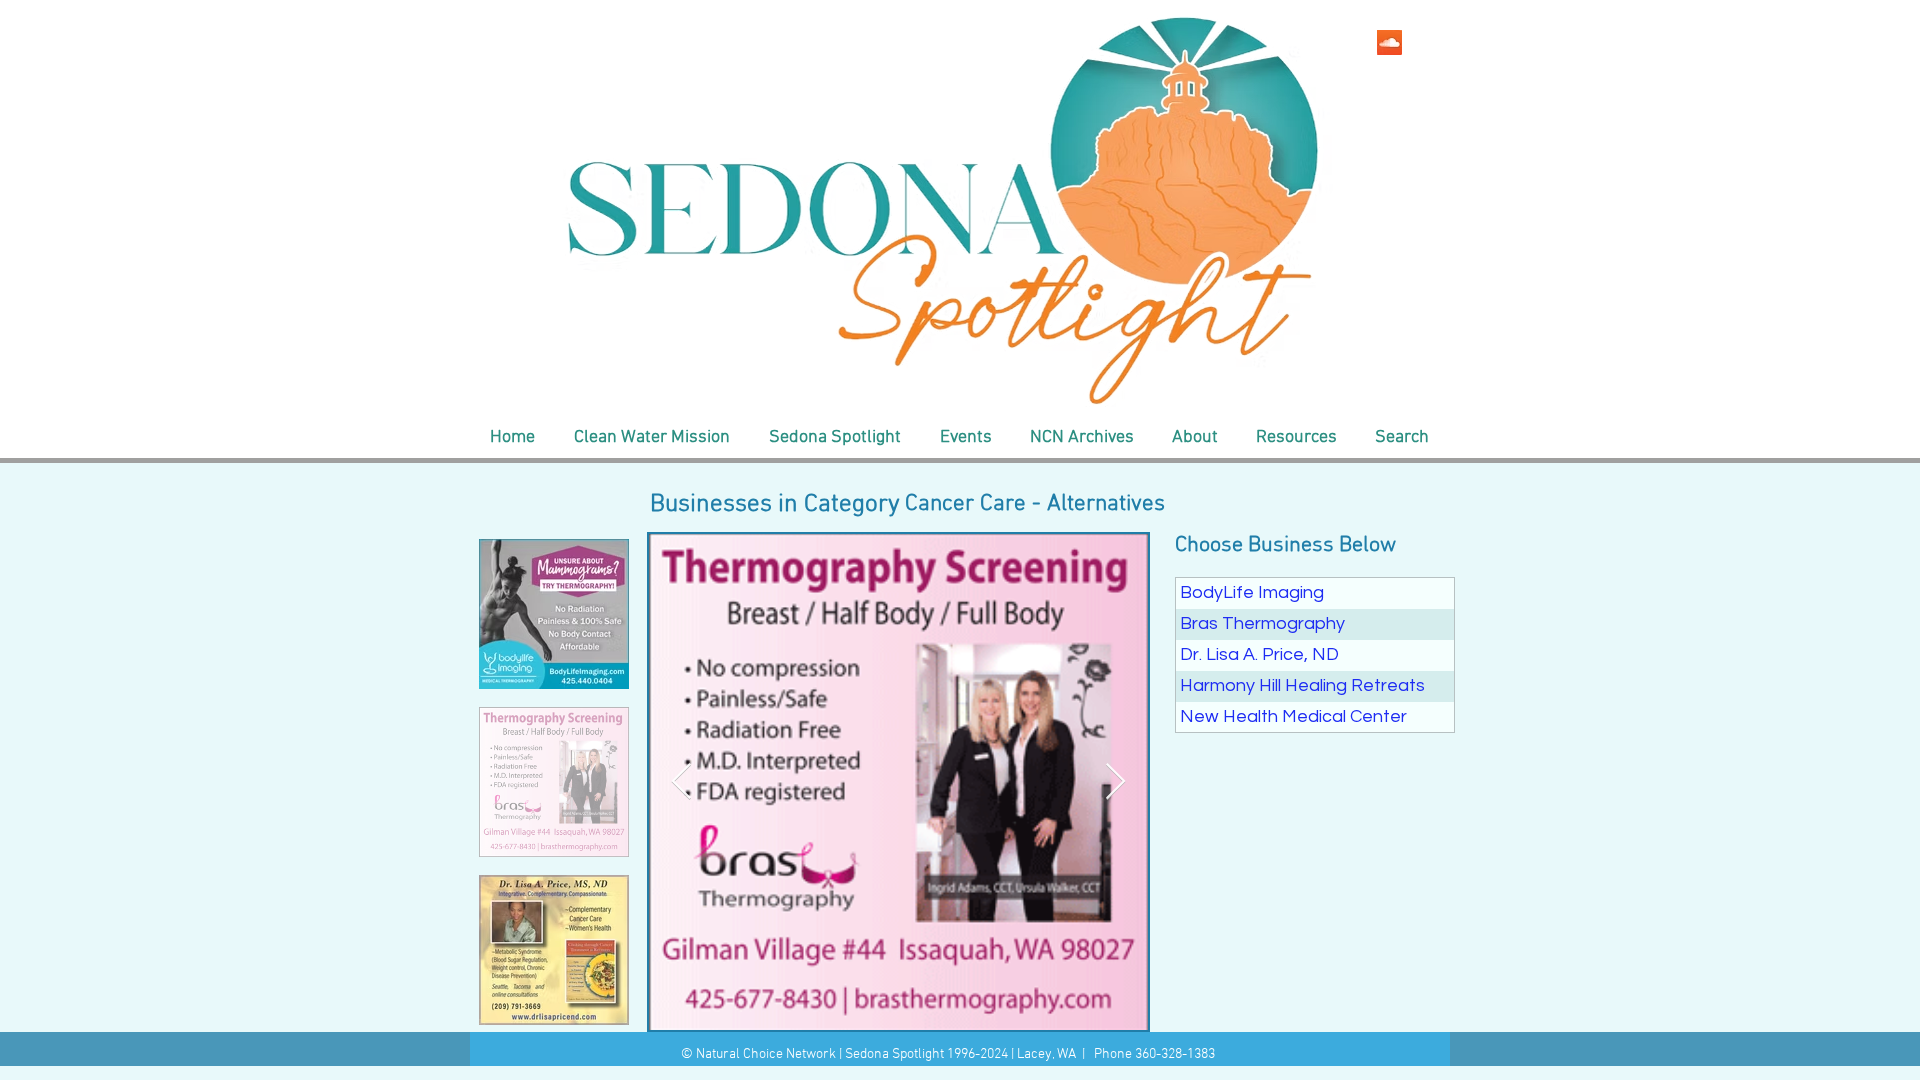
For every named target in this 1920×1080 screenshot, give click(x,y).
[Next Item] (1115, 782)
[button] (651, 438)
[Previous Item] (681, 782)
